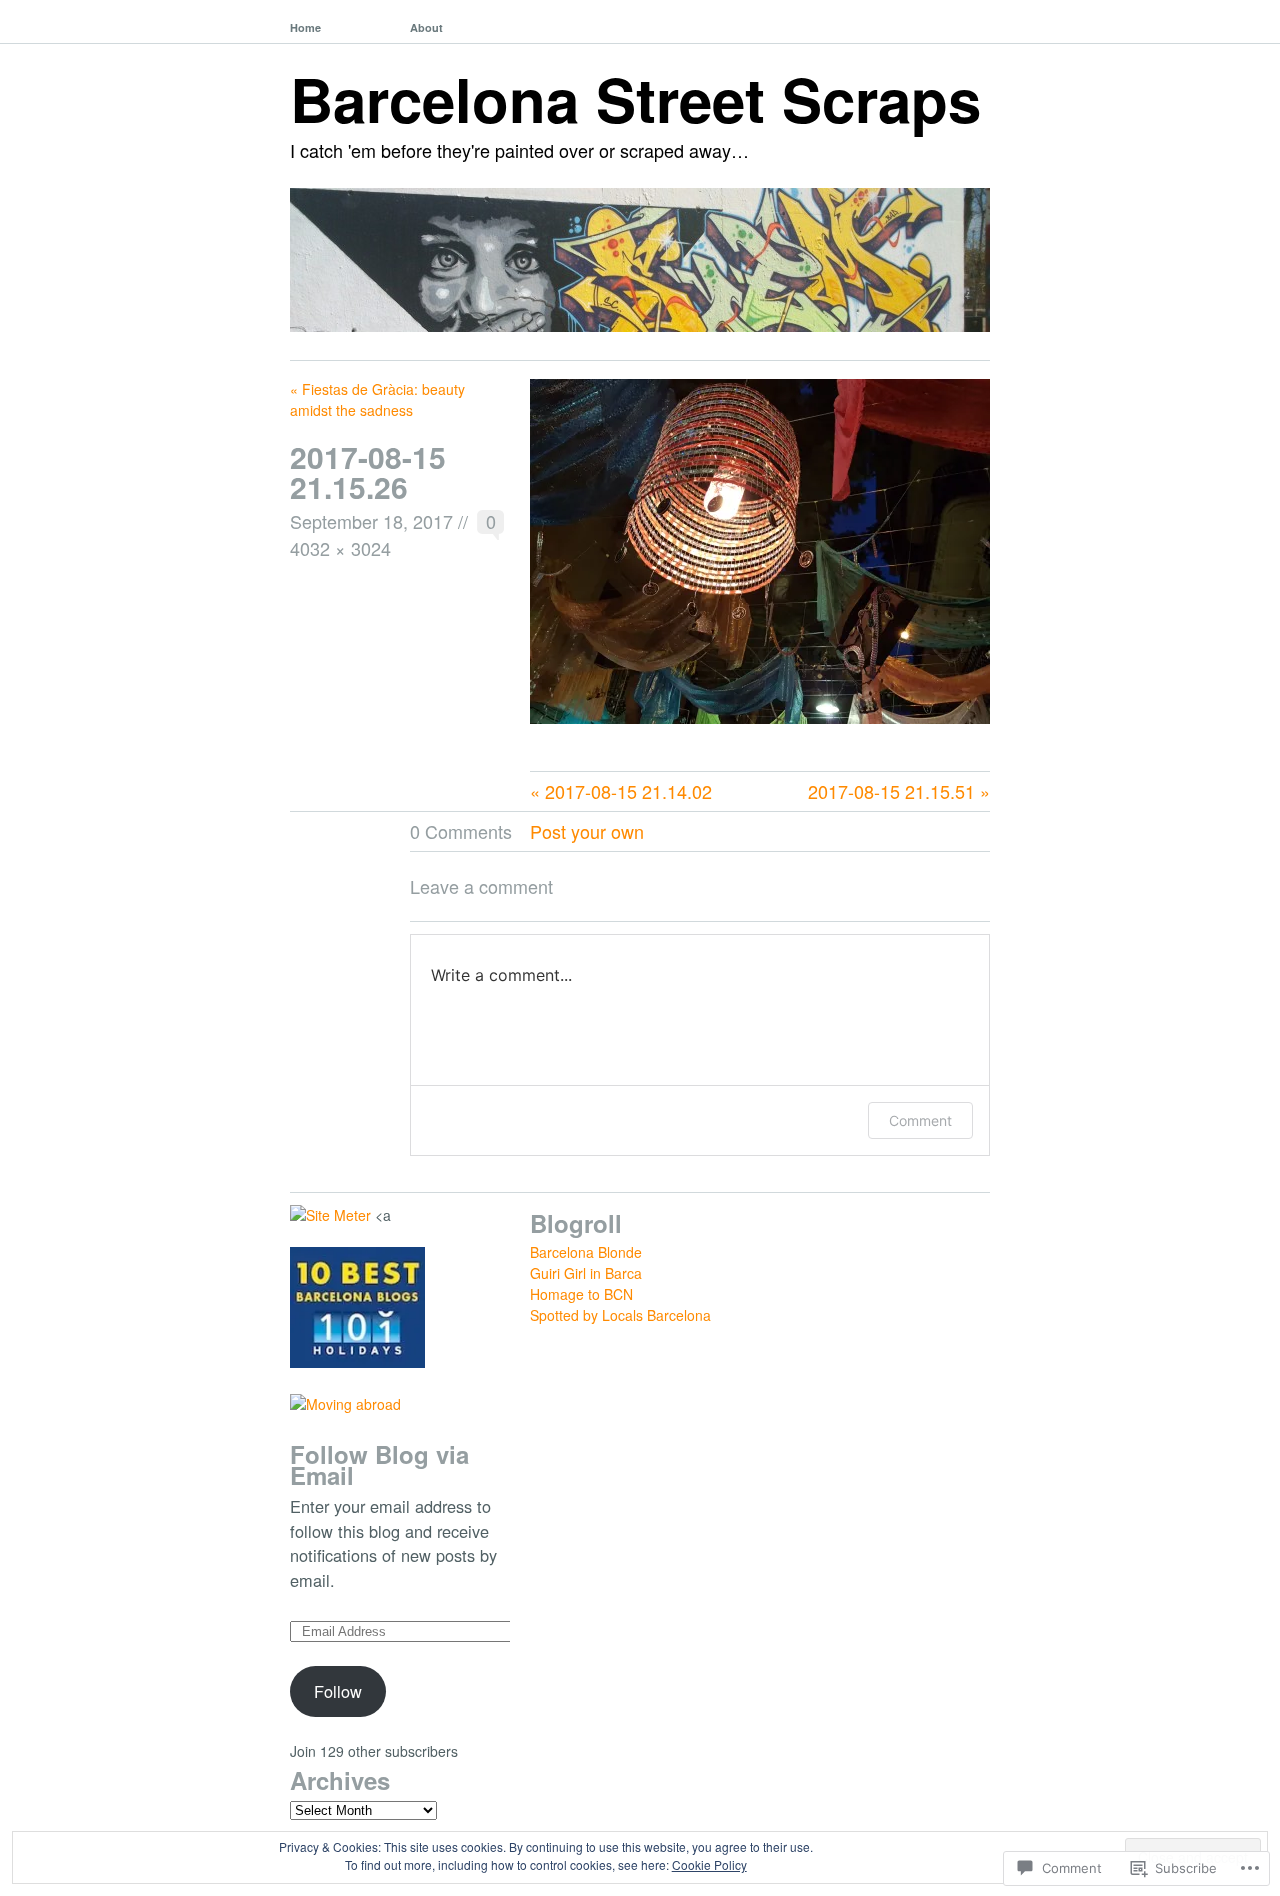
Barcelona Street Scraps (635, 98)
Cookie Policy (709, 1864)
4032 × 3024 (340, 548)
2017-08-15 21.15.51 (891, 791)
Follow (338, 1691)
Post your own (587, 831)
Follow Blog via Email (379, 1464)
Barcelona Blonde (586, 1252)
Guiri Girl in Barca (586, 1273)
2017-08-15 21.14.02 (628, 791)
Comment (920, 1120)
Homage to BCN (581, 1294)
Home (305, 27)
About (426, 27)
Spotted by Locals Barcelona (620, 1315)
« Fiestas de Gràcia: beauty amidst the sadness (377, 399)
